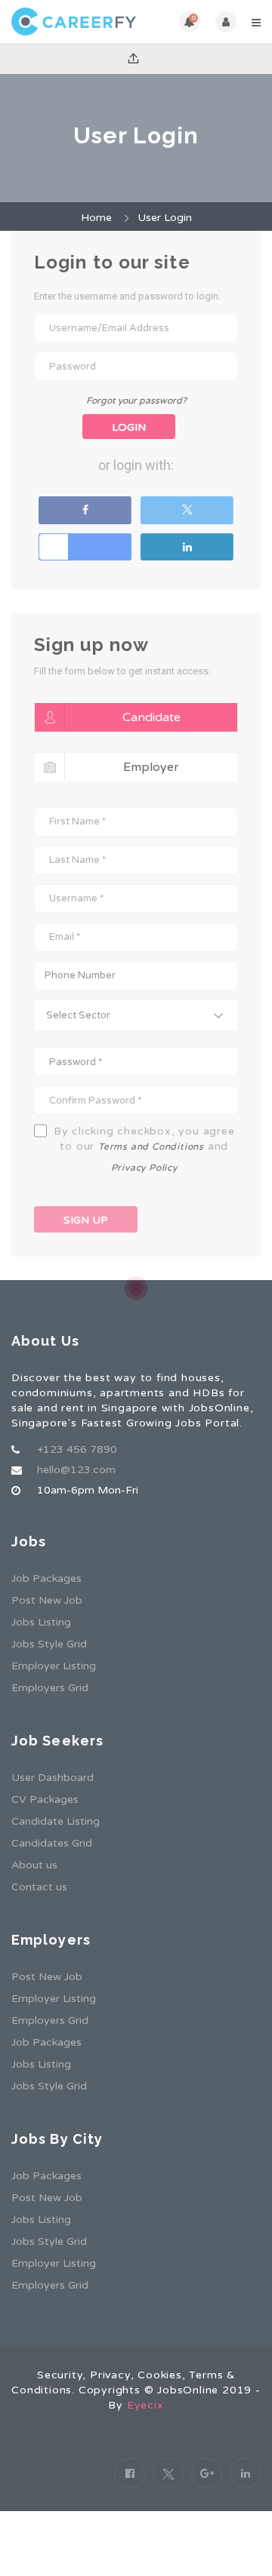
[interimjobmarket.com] (74, 21)
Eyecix (145, 2405)
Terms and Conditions (151, 1147)
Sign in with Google (85, 547)
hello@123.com (76, 1470)
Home (96, 218)
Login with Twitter (187, 510)
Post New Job (47, 1600)
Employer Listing (54, 1666)
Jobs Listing (41, 1622)
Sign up (86, 1220)
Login (129, 427)
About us (34, 1865)
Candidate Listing (56, 1821)
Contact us (39, 1887)
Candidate (151, 717)
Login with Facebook (85, 510)
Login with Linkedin (187, 547)
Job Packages (46, 1578)
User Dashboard (53, 1778)
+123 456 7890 (77, 1449)
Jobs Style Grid (49, 1644)
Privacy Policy (144, 1168)
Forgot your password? (136, 401)
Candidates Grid (52, 1843)
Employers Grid (50, 1688)
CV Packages (45, 1799)
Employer (151, 767)
